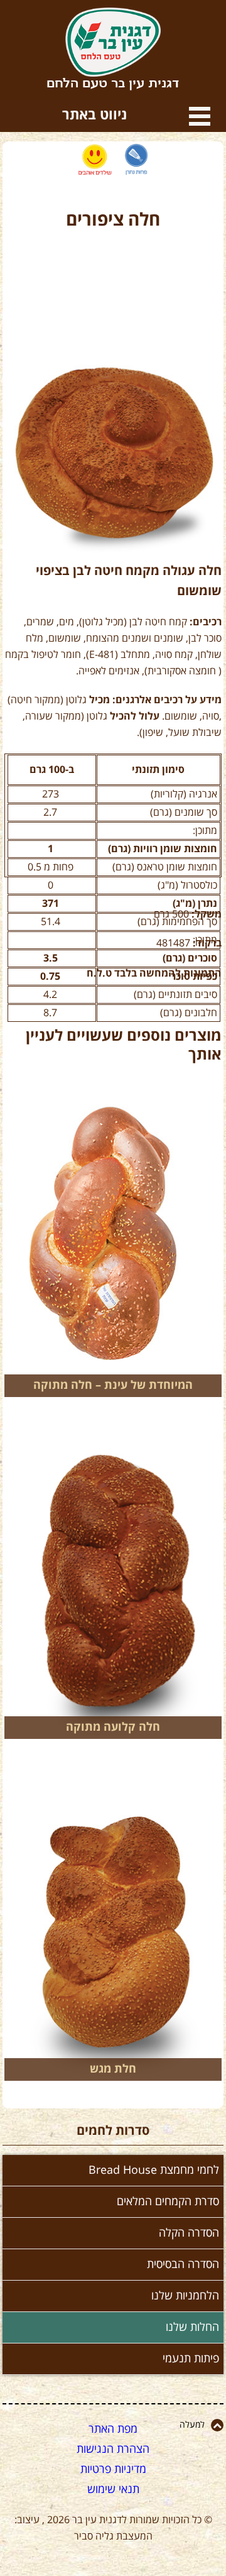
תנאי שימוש (113, 2489)
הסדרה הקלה (189, 2233)
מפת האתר (113, 2429)
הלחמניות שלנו (185, 2296)
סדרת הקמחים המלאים (168, 2201)
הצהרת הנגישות (113, 2449)
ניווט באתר (200, 116)
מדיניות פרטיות (113, 2469)
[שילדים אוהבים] (95, 160)
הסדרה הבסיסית (183, 2264)
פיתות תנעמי (191, 2359)
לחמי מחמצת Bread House (154, 2170)
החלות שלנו (192, 2327)
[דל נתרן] (137, 160)
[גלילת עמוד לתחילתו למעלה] (217, 2425)
